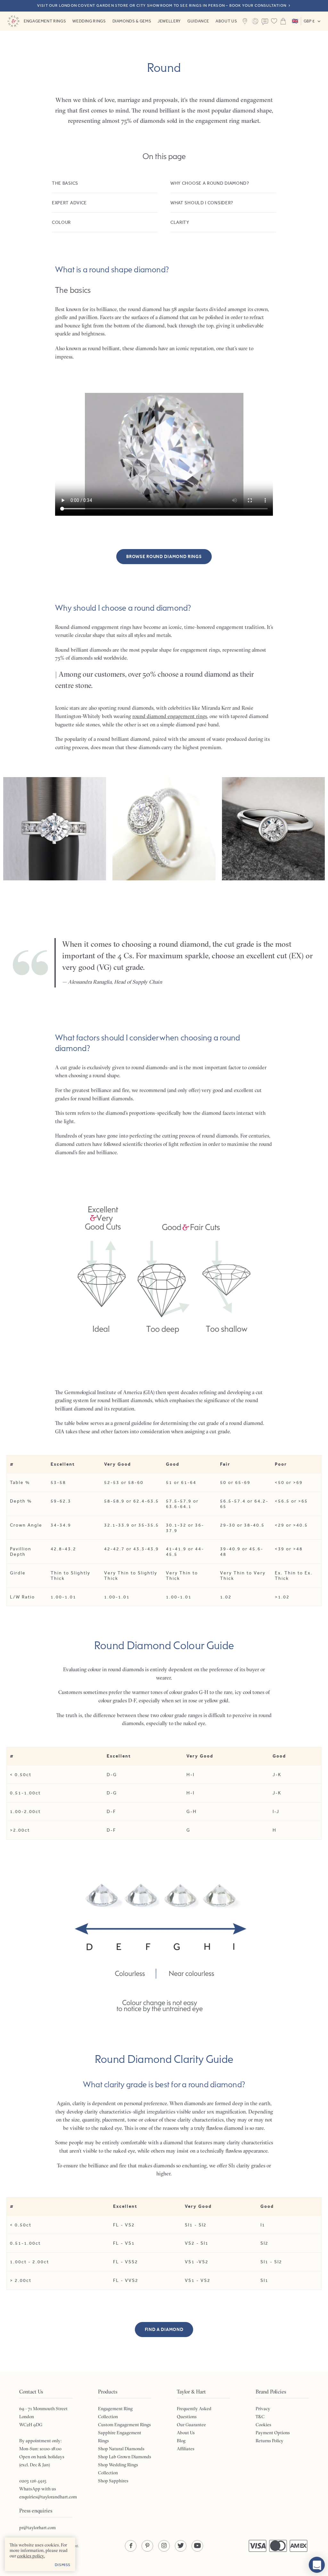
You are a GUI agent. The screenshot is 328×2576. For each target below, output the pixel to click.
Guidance (198, 21)
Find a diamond (164, 2330)
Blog (181, 2441)
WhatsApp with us (38, 2489)
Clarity (180, 222)
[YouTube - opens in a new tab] (197, 2546)
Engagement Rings (45, 21)
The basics (65, 183)
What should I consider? (202, 203)
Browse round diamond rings (164, 557)
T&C (260, 2417)
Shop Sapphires (113, 2481)
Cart (283, 21)
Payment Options (273, 2433)
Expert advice (69, 203)
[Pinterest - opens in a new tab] (147, 2546)
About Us (226, 21)
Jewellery (169, 21)
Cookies (263, 2425)
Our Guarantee (191, 2425)
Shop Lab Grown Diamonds (125, 2457)
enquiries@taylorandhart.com (48, 2497)
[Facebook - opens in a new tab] (131, 2546)
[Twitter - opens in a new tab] (181, 2546)
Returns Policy (270, 2441)
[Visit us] (245, 21)
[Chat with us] (317, 2565)
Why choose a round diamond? (210, 183)
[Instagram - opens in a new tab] (164, 2546)
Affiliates (186, 2449)
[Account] (255, 21)
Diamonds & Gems (132, 21)
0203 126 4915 (33, 2481)
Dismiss (63, 2565)
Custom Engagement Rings (124, 2425)
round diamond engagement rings (170, 716)
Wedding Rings (89, 21)
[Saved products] (274, 21)
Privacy (263, 2409)
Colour (61, 222)
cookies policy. (31, 2556)
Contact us (265, 22)
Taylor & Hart (13, 21)
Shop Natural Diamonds (121, 2449)
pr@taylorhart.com (37, 2528)
